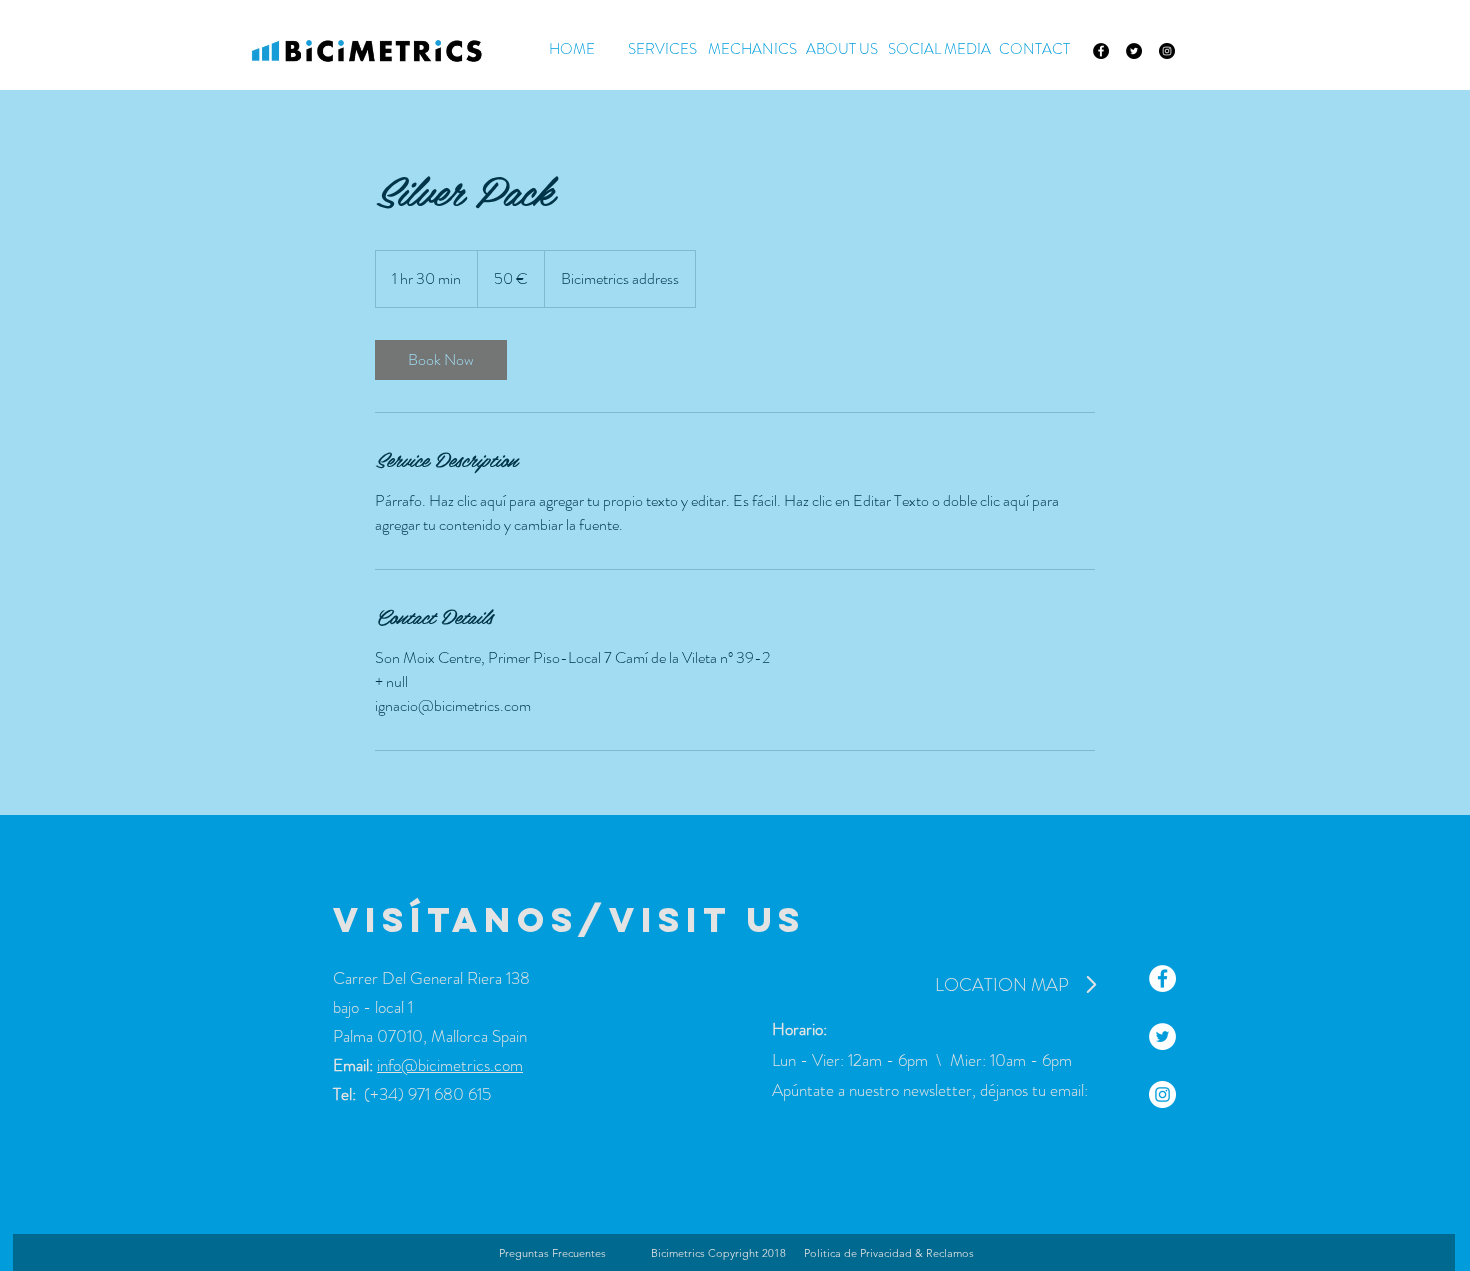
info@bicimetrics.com (450, 1065)
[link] (441, 360)
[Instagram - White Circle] (1162, 1094)
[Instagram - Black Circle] (1167, 51)
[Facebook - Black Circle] (1101, 51)
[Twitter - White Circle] (1162, 1036)
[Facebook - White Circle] (1162, 978)
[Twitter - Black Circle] (1134, 51)
